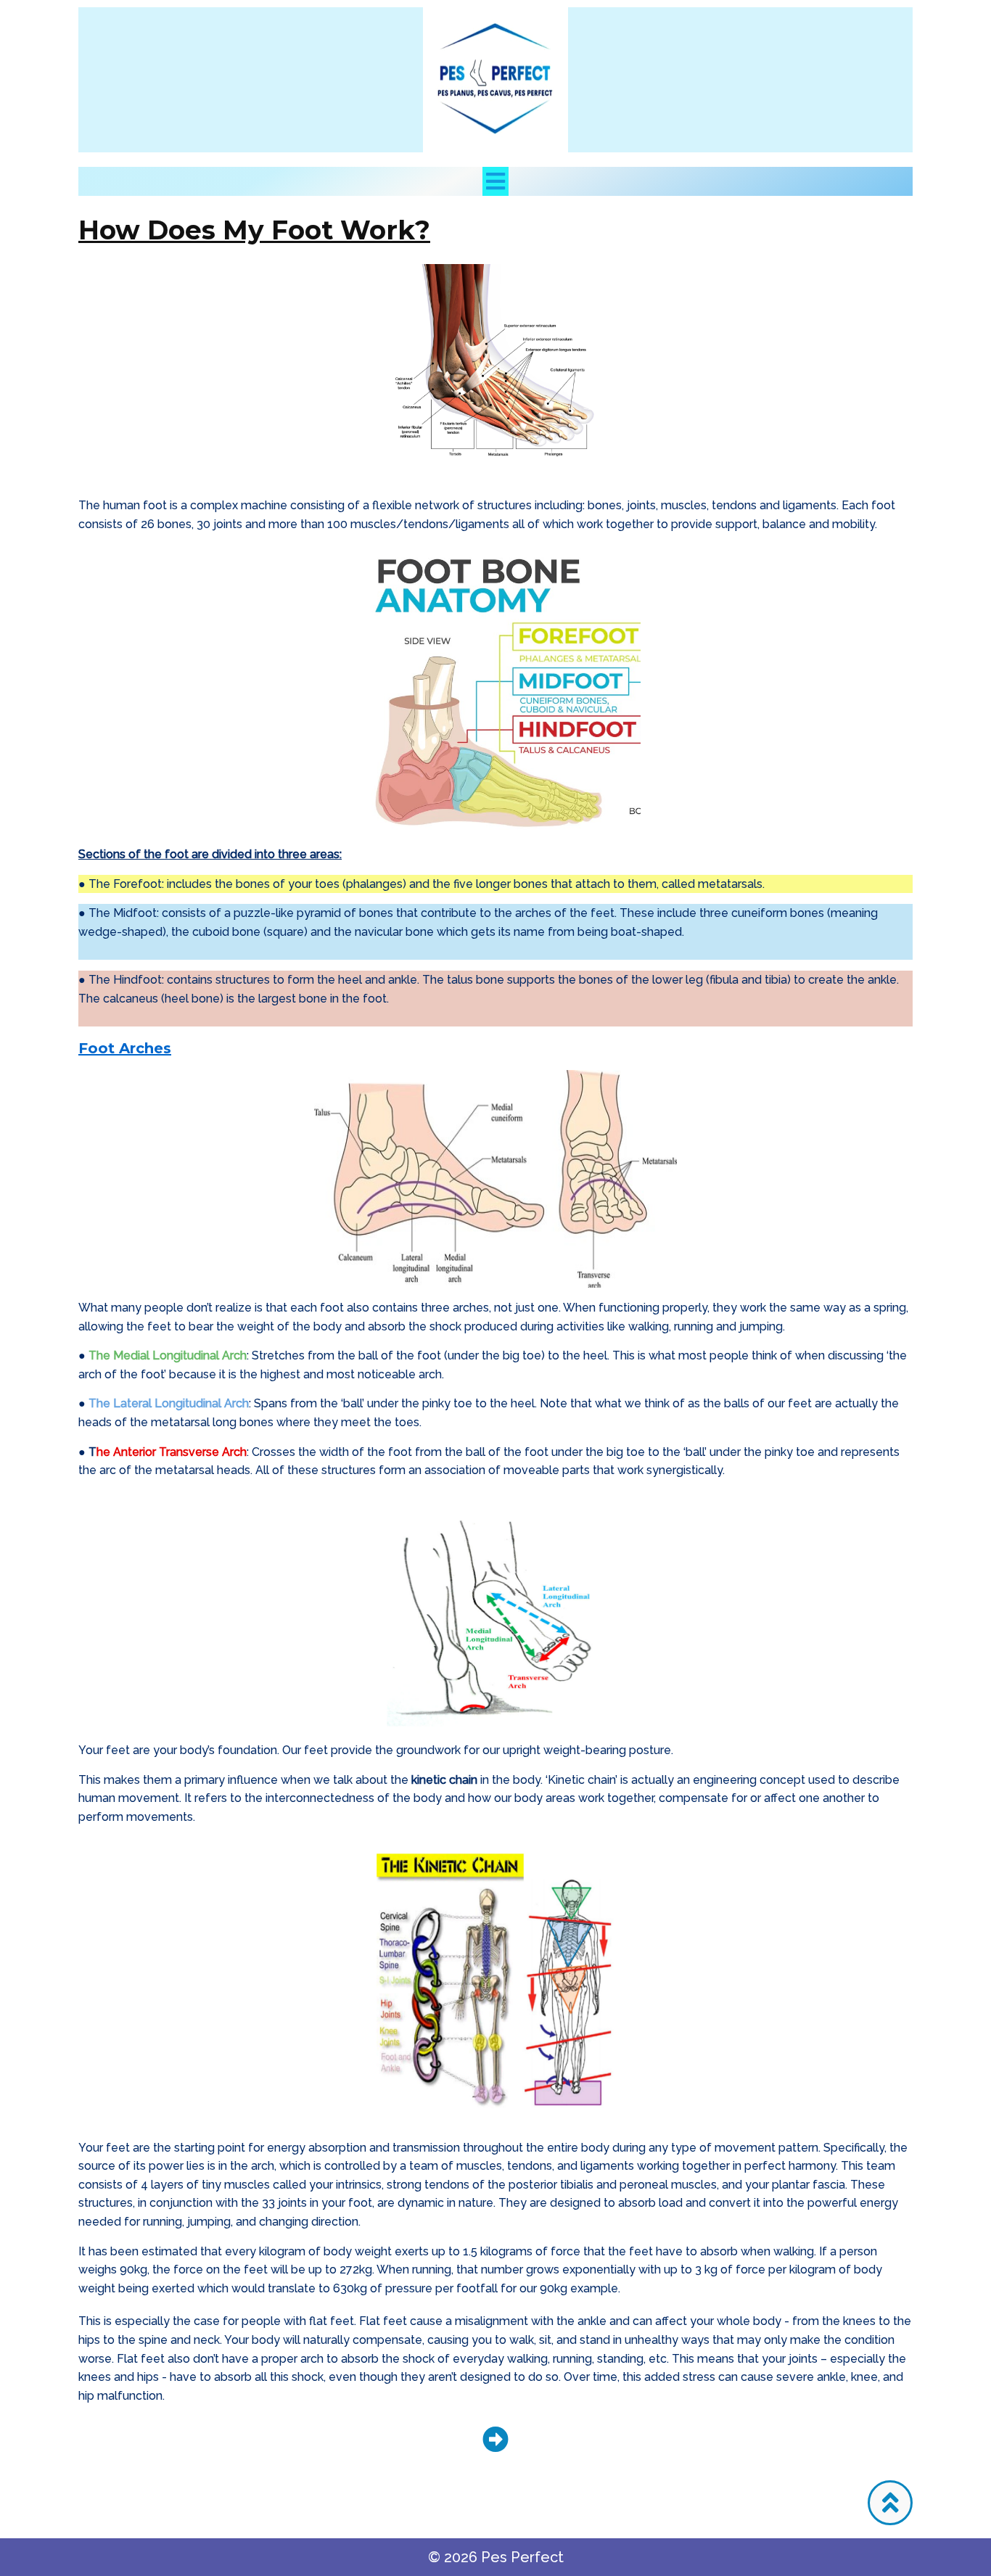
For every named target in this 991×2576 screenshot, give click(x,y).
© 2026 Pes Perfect (496, 2557)
